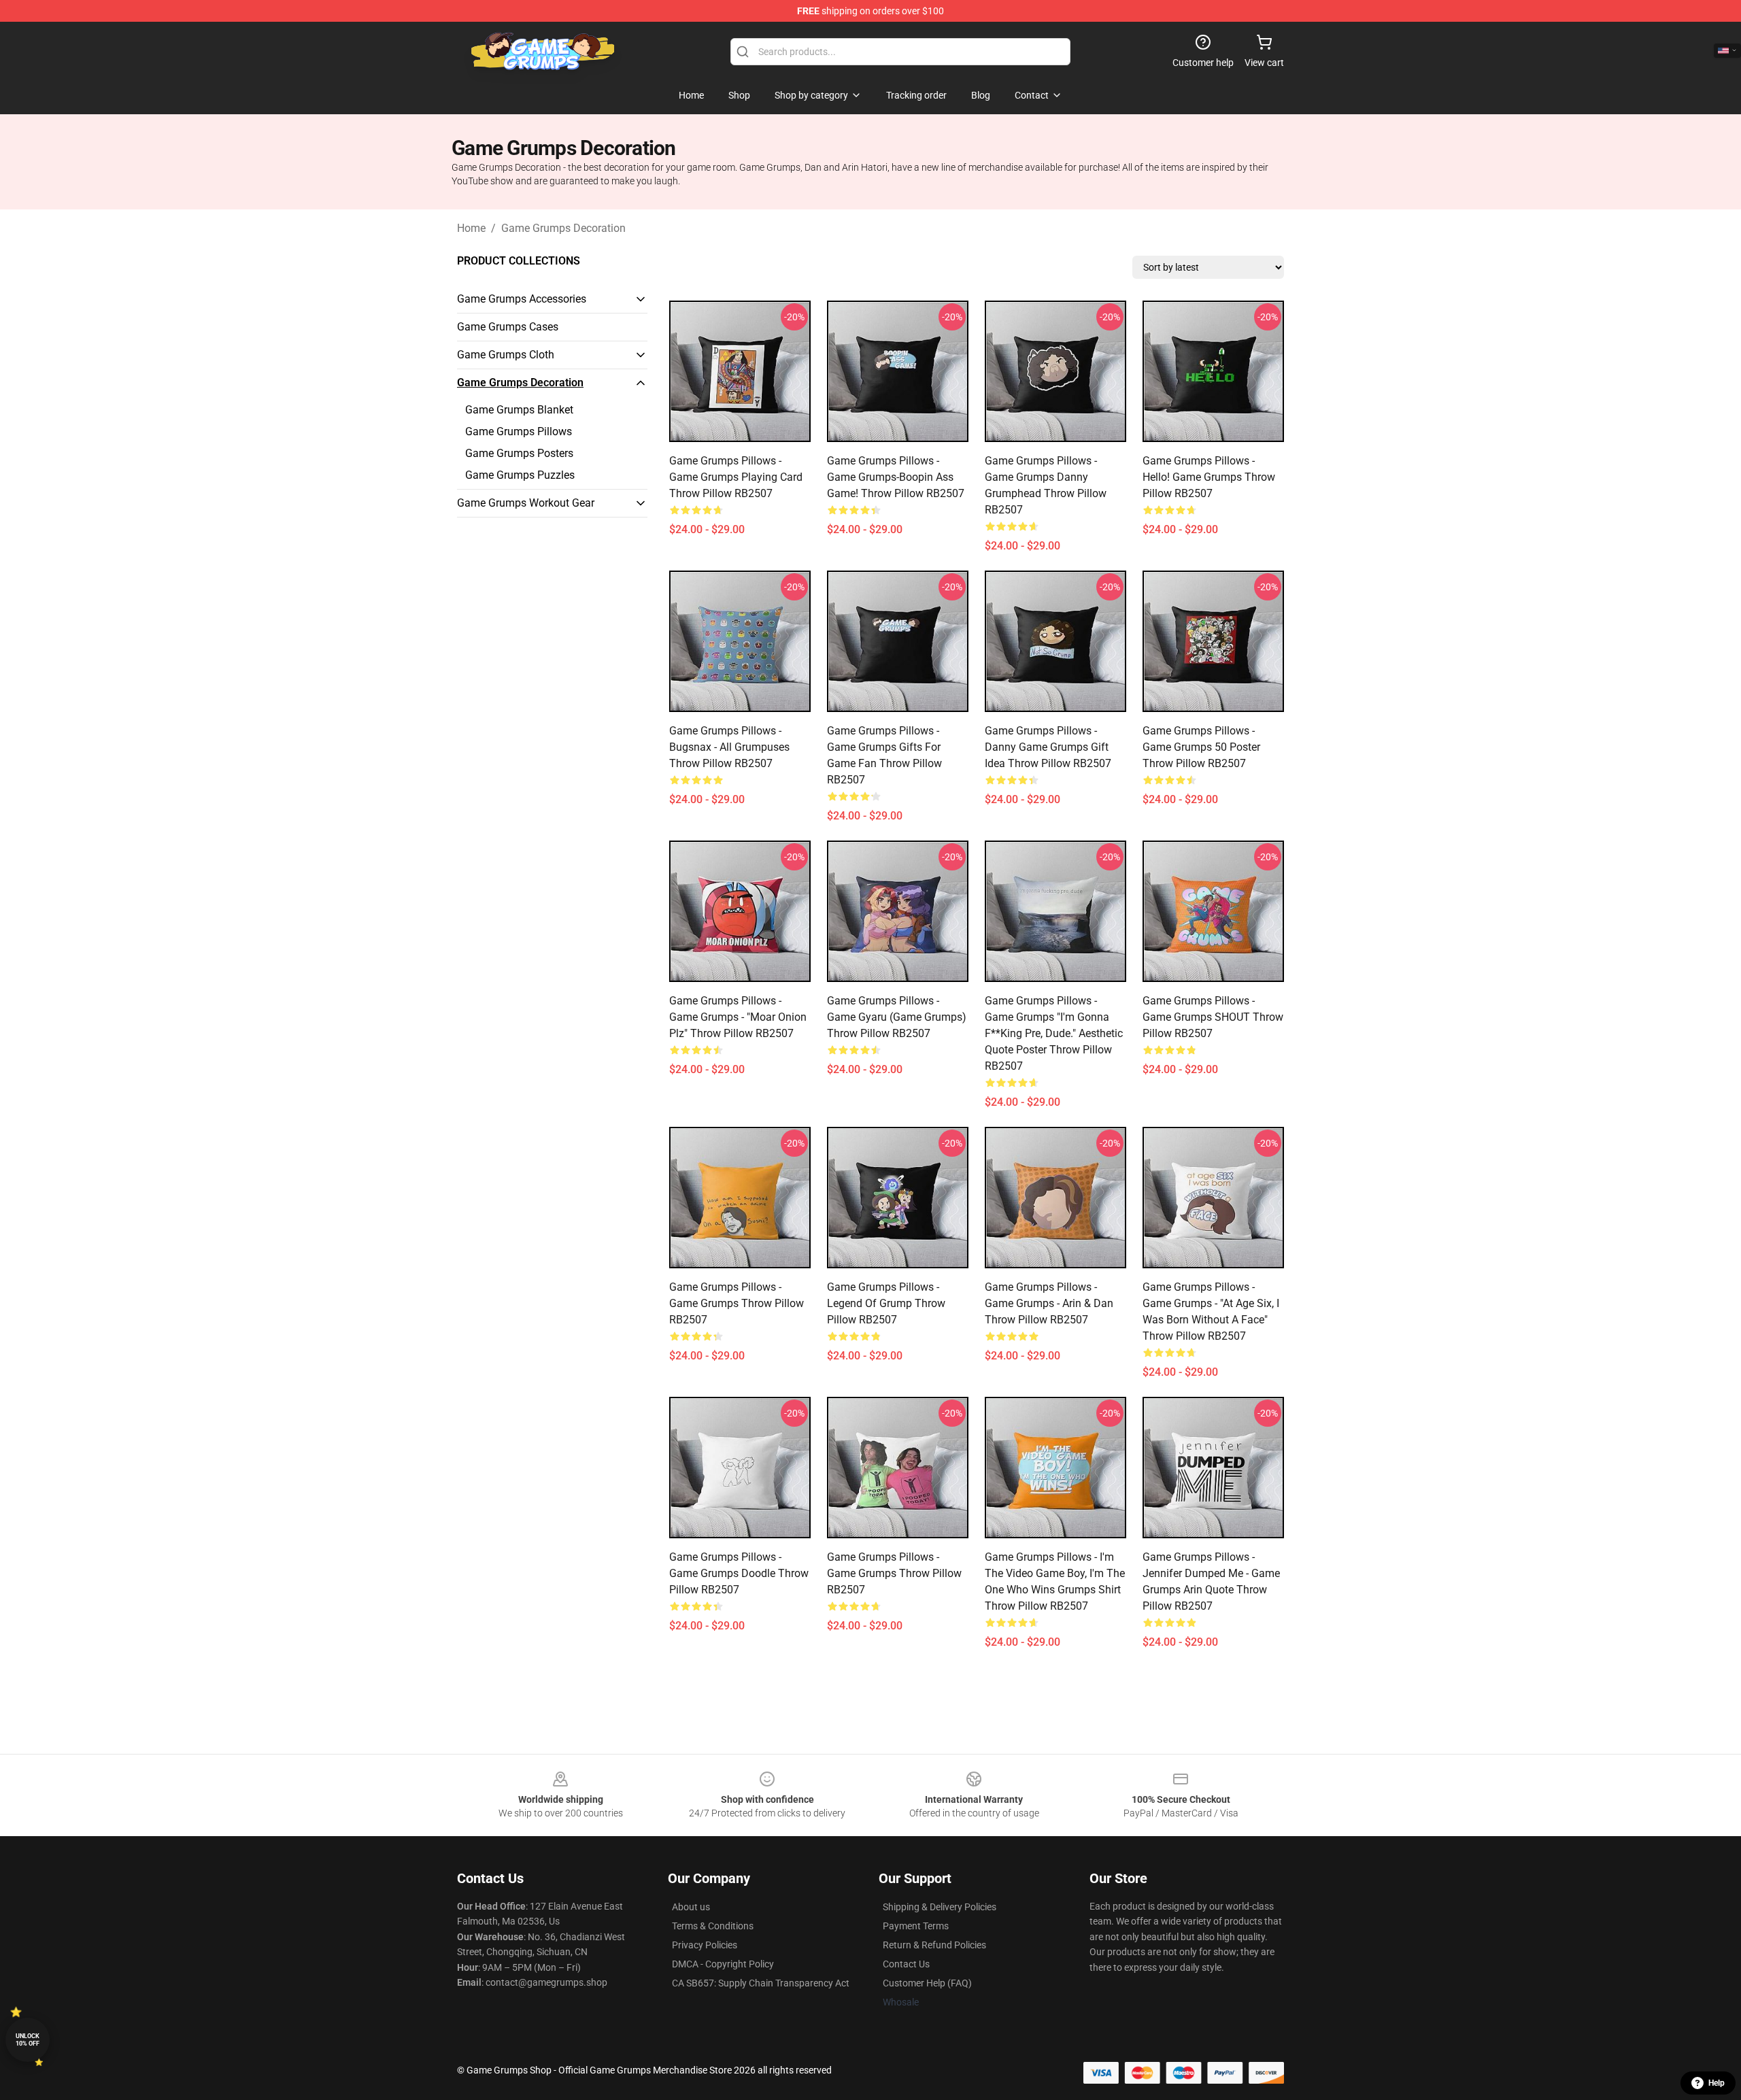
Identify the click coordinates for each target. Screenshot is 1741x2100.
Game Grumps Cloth (506, 355)
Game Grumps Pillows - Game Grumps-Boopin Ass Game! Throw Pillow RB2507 (896, 477)
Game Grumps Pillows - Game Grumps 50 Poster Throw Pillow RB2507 (1201, 747)
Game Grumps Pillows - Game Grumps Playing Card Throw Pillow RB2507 (736, 477)
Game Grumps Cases (508, 327)
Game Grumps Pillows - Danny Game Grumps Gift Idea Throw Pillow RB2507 (1048, 747)
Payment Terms (916, 1926)
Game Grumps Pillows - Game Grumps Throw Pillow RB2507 (894, 1573)
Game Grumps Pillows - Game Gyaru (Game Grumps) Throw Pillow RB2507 (897, 1017)
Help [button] (1717, 2083)
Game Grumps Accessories (522, 299)
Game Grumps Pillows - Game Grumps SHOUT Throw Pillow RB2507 (1213, 1017)
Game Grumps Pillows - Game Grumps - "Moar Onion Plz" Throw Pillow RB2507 (738, 1017)
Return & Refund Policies (934, 1945)
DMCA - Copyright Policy (723, 1964)
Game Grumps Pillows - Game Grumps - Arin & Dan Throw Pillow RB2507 (1049, 1303)
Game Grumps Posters (519, 453)
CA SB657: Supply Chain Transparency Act (761, 1983)
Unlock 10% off (28, 2040)
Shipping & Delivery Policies (940, 1907)
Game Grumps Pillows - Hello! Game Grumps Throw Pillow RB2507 (1209, 477)
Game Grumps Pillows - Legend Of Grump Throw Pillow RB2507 (886, 1303)
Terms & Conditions (713, 1926)
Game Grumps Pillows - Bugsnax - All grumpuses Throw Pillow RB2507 (729, 747)
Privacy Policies (705, 1945)
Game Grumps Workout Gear (526, 503)
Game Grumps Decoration (563, 228)
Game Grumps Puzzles (520, 475)
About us (691, 1907)
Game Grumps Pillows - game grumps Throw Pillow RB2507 (737, 1303)
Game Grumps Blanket (519, 410)
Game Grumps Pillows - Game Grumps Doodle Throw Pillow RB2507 (739, 1573)
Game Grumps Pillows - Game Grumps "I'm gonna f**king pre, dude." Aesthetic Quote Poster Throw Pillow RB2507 (1054, 1033)
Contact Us (906, 1964)
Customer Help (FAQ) (927, 1983)
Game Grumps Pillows (519, 431)
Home (471, 228)
